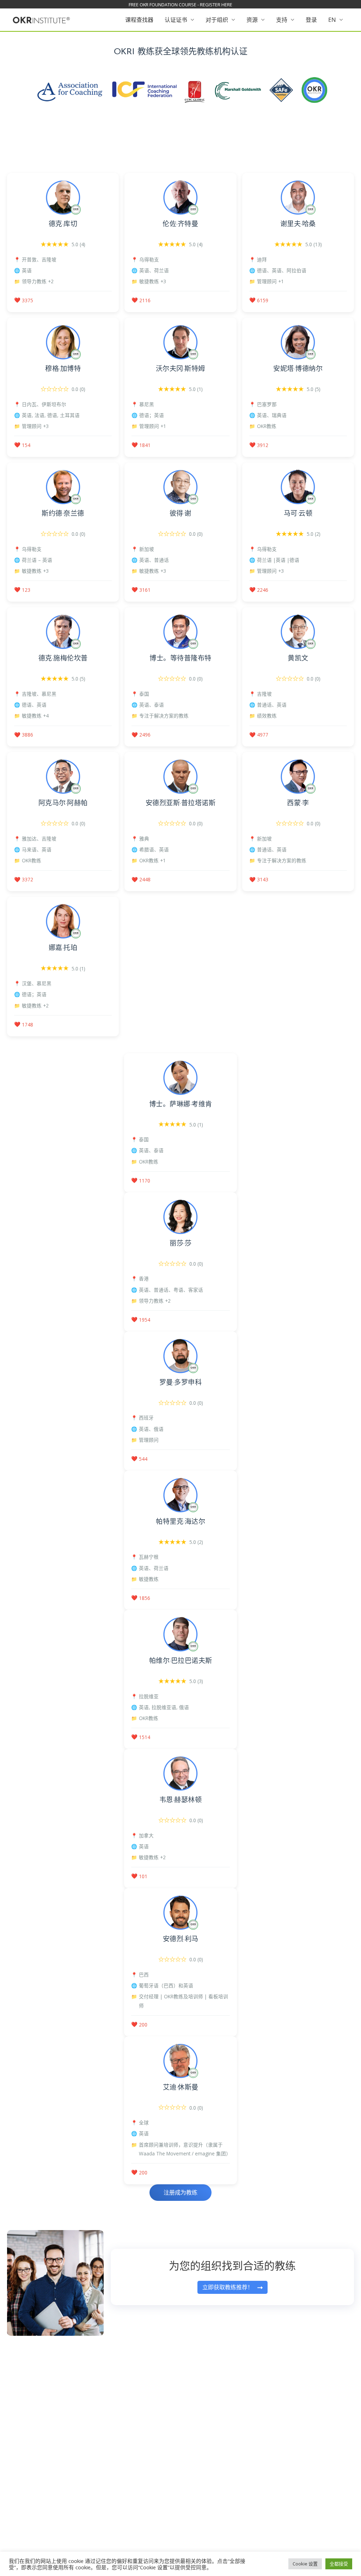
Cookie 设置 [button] (305, 2564)
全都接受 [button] (339, 2564)
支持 (282, 20)
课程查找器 (139, 20)
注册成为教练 (180, 2192)
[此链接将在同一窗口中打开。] (41, 19)
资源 (252, 20)
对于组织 (217, 20)
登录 (311, 20)
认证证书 (176, 20)
